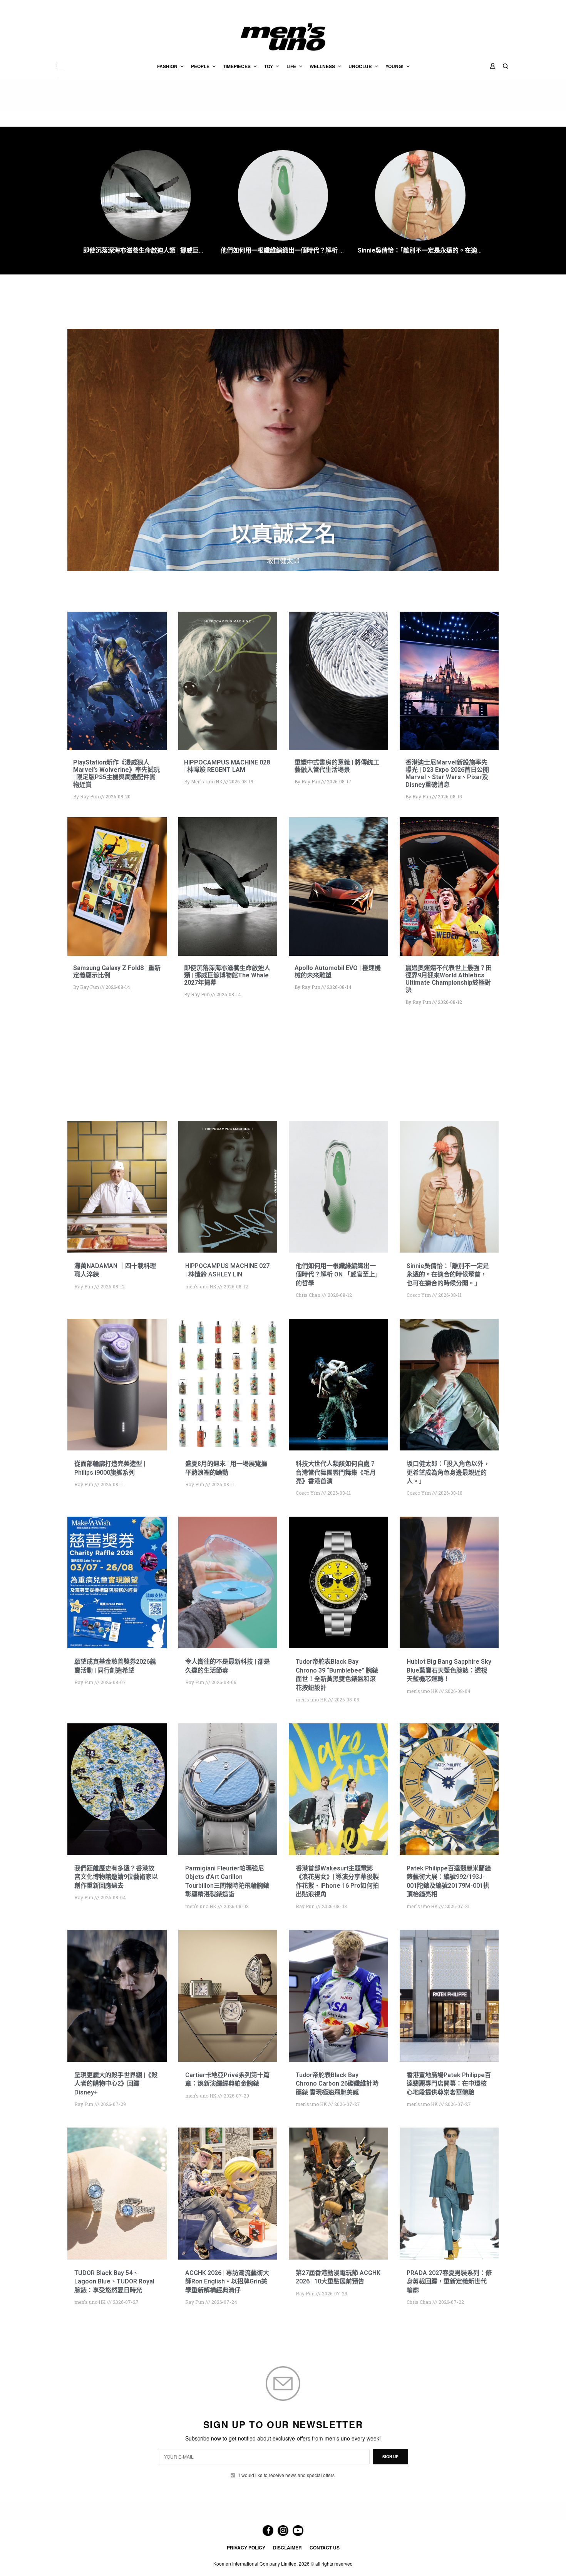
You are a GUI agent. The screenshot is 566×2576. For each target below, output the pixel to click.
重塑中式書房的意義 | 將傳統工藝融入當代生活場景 (337, 766)
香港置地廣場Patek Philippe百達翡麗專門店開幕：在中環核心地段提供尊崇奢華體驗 (449, 2084)
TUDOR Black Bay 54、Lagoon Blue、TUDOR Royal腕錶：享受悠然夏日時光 (114, 2282)
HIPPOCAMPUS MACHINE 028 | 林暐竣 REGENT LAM (227, 766)
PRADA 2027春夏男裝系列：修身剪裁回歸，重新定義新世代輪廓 (449, 2282)
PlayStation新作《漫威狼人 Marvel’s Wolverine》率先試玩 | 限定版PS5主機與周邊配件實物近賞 (116, 774)
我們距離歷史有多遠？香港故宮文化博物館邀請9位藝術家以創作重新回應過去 (116, 1877)
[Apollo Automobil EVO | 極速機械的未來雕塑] (338, 887)
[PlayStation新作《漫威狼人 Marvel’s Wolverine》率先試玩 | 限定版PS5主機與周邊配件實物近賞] (117, 681)
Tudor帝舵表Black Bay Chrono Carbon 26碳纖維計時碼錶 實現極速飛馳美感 (337, 2084)
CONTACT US (325, 2548)
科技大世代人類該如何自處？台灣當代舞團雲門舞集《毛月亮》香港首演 (336, 1472)
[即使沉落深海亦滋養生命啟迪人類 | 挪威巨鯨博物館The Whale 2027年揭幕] (228, 887)
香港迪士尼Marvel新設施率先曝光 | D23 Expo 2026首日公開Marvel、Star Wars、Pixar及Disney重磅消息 (447, 774)
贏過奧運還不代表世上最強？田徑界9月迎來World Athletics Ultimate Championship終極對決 (449, 979)
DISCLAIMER (287, 2548)
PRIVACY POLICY (246, 2548)
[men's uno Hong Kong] (283, 37)
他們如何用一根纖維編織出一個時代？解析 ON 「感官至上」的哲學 (283, 250)
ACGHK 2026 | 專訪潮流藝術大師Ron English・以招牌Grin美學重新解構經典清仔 (227, 2282)
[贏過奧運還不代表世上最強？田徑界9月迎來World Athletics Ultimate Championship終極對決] (449, 887)
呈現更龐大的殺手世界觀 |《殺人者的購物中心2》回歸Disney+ (116, 2084)
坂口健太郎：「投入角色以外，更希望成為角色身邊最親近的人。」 (448, 1472)
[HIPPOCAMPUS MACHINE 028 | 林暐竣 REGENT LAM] (228, 681)
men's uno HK (207, 781)
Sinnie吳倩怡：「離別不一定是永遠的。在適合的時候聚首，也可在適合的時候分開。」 (420, 250)
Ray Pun (90, 796)
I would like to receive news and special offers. (287, 2475)
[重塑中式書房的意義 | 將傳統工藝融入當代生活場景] (338, 681)
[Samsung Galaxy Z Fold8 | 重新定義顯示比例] (117, 887)
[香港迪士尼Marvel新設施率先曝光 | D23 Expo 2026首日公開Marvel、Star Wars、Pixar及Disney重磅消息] (449, 681)
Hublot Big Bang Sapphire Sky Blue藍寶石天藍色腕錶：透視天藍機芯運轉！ (449, 1670)
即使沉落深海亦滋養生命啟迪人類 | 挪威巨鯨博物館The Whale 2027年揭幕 (146, 250)
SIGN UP (390, 2457)
